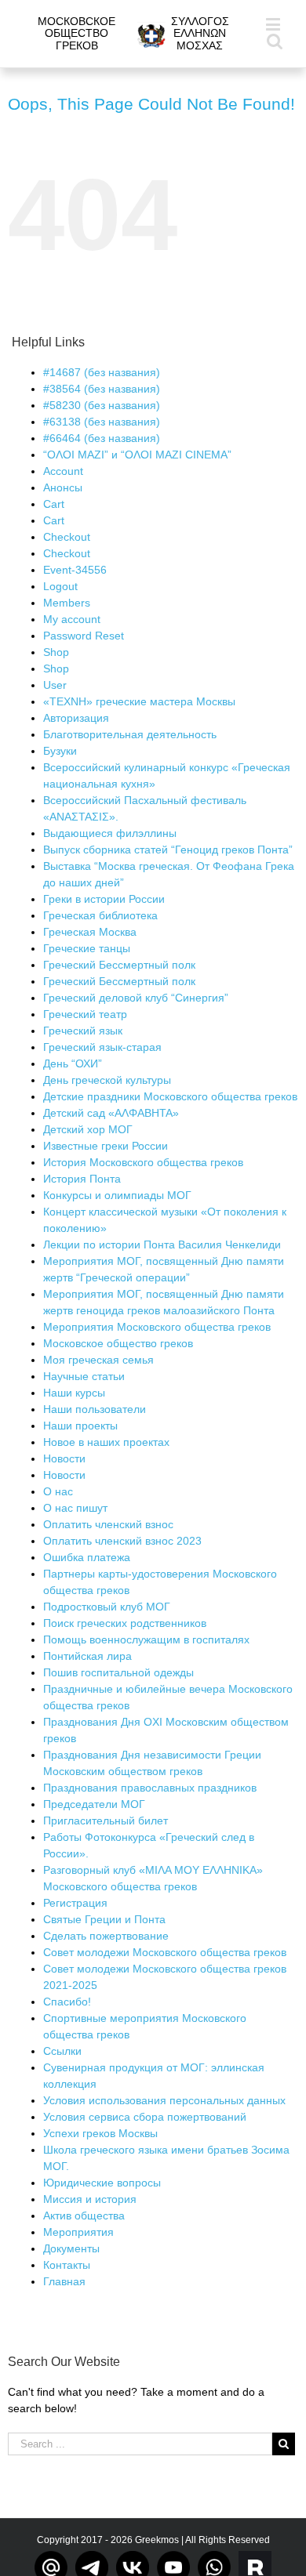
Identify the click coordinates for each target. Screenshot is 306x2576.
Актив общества (84, 2216)
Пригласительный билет (106, 1821)
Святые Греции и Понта (104, 1919)
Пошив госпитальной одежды (118, 1672)
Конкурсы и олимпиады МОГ (117, 1195)
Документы (71, 2248)
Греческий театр (85, 1014)
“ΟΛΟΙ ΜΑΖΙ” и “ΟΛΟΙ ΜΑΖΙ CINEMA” (137, 455)
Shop (56, 652)
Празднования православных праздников (150, 1788)
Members (67, 603)
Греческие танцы (87, 948)
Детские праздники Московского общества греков (170, 1096)
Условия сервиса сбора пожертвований (145, 2117)
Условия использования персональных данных (164, 2100)
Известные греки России (106, 1146)
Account (63, 471)
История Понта (82, 1179)
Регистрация (75, 1903)
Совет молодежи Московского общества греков (165, 1952)
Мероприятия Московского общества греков (157, 1327)
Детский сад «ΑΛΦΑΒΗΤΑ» (111, 1113)
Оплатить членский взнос (108, 1524)
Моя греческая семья (98, 1360)
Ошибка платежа (87, 1557)
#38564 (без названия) (102, 389)
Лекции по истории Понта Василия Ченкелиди (162, 1245)
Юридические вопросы (102, 2183)
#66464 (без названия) (102, 438)
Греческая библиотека (100, 915)
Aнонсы (63, 487)
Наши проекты (80, 1426)
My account (72, 619)
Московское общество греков (118, 1343)
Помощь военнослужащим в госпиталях (146, 1639)
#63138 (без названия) (102, 422)
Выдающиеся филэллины (110, 833)
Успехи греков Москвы (100, 2133)
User (55, 685)
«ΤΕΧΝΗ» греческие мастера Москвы (139, 701)
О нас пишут (75, 1508)
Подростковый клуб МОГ (107, 1607)
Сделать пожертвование (106, 1936)
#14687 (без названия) (102, 372)
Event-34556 (75, 570)
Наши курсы (74, 1393)
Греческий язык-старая (102, 1047)
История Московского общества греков (143, 1162)
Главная (64, 2281)
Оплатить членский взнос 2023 (122, 1541)
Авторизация (76, 718)
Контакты (67, 2265)
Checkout (67, 537)
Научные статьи (84, 1376)
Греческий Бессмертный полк (119, 965)
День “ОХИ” (73, 1063)
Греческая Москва (90, 932)
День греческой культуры (107, 1080)
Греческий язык (83, 1031)
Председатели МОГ (94, 1804)
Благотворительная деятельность (130, 734)
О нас (58, 1491)
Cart (54, 504)
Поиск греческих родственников (125, 1623)
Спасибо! (67, 2002)
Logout (60, 586)
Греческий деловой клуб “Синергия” (136, 998)
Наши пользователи (95, 1409)
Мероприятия (78, 2232)
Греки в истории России (104, 899)
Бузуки (60, 751)
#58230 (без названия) (102, 405)
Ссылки (62, 2051)
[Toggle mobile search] (275, 40)
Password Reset (84, 636)
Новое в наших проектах (106, 1442)
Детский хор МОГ (88, 1129)
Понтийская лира (87, 1656)
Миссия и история (90, 2199)
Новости (64, 1458)
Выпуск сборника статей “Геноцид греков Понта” (168, 850)
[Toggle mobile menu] (274, 24)
